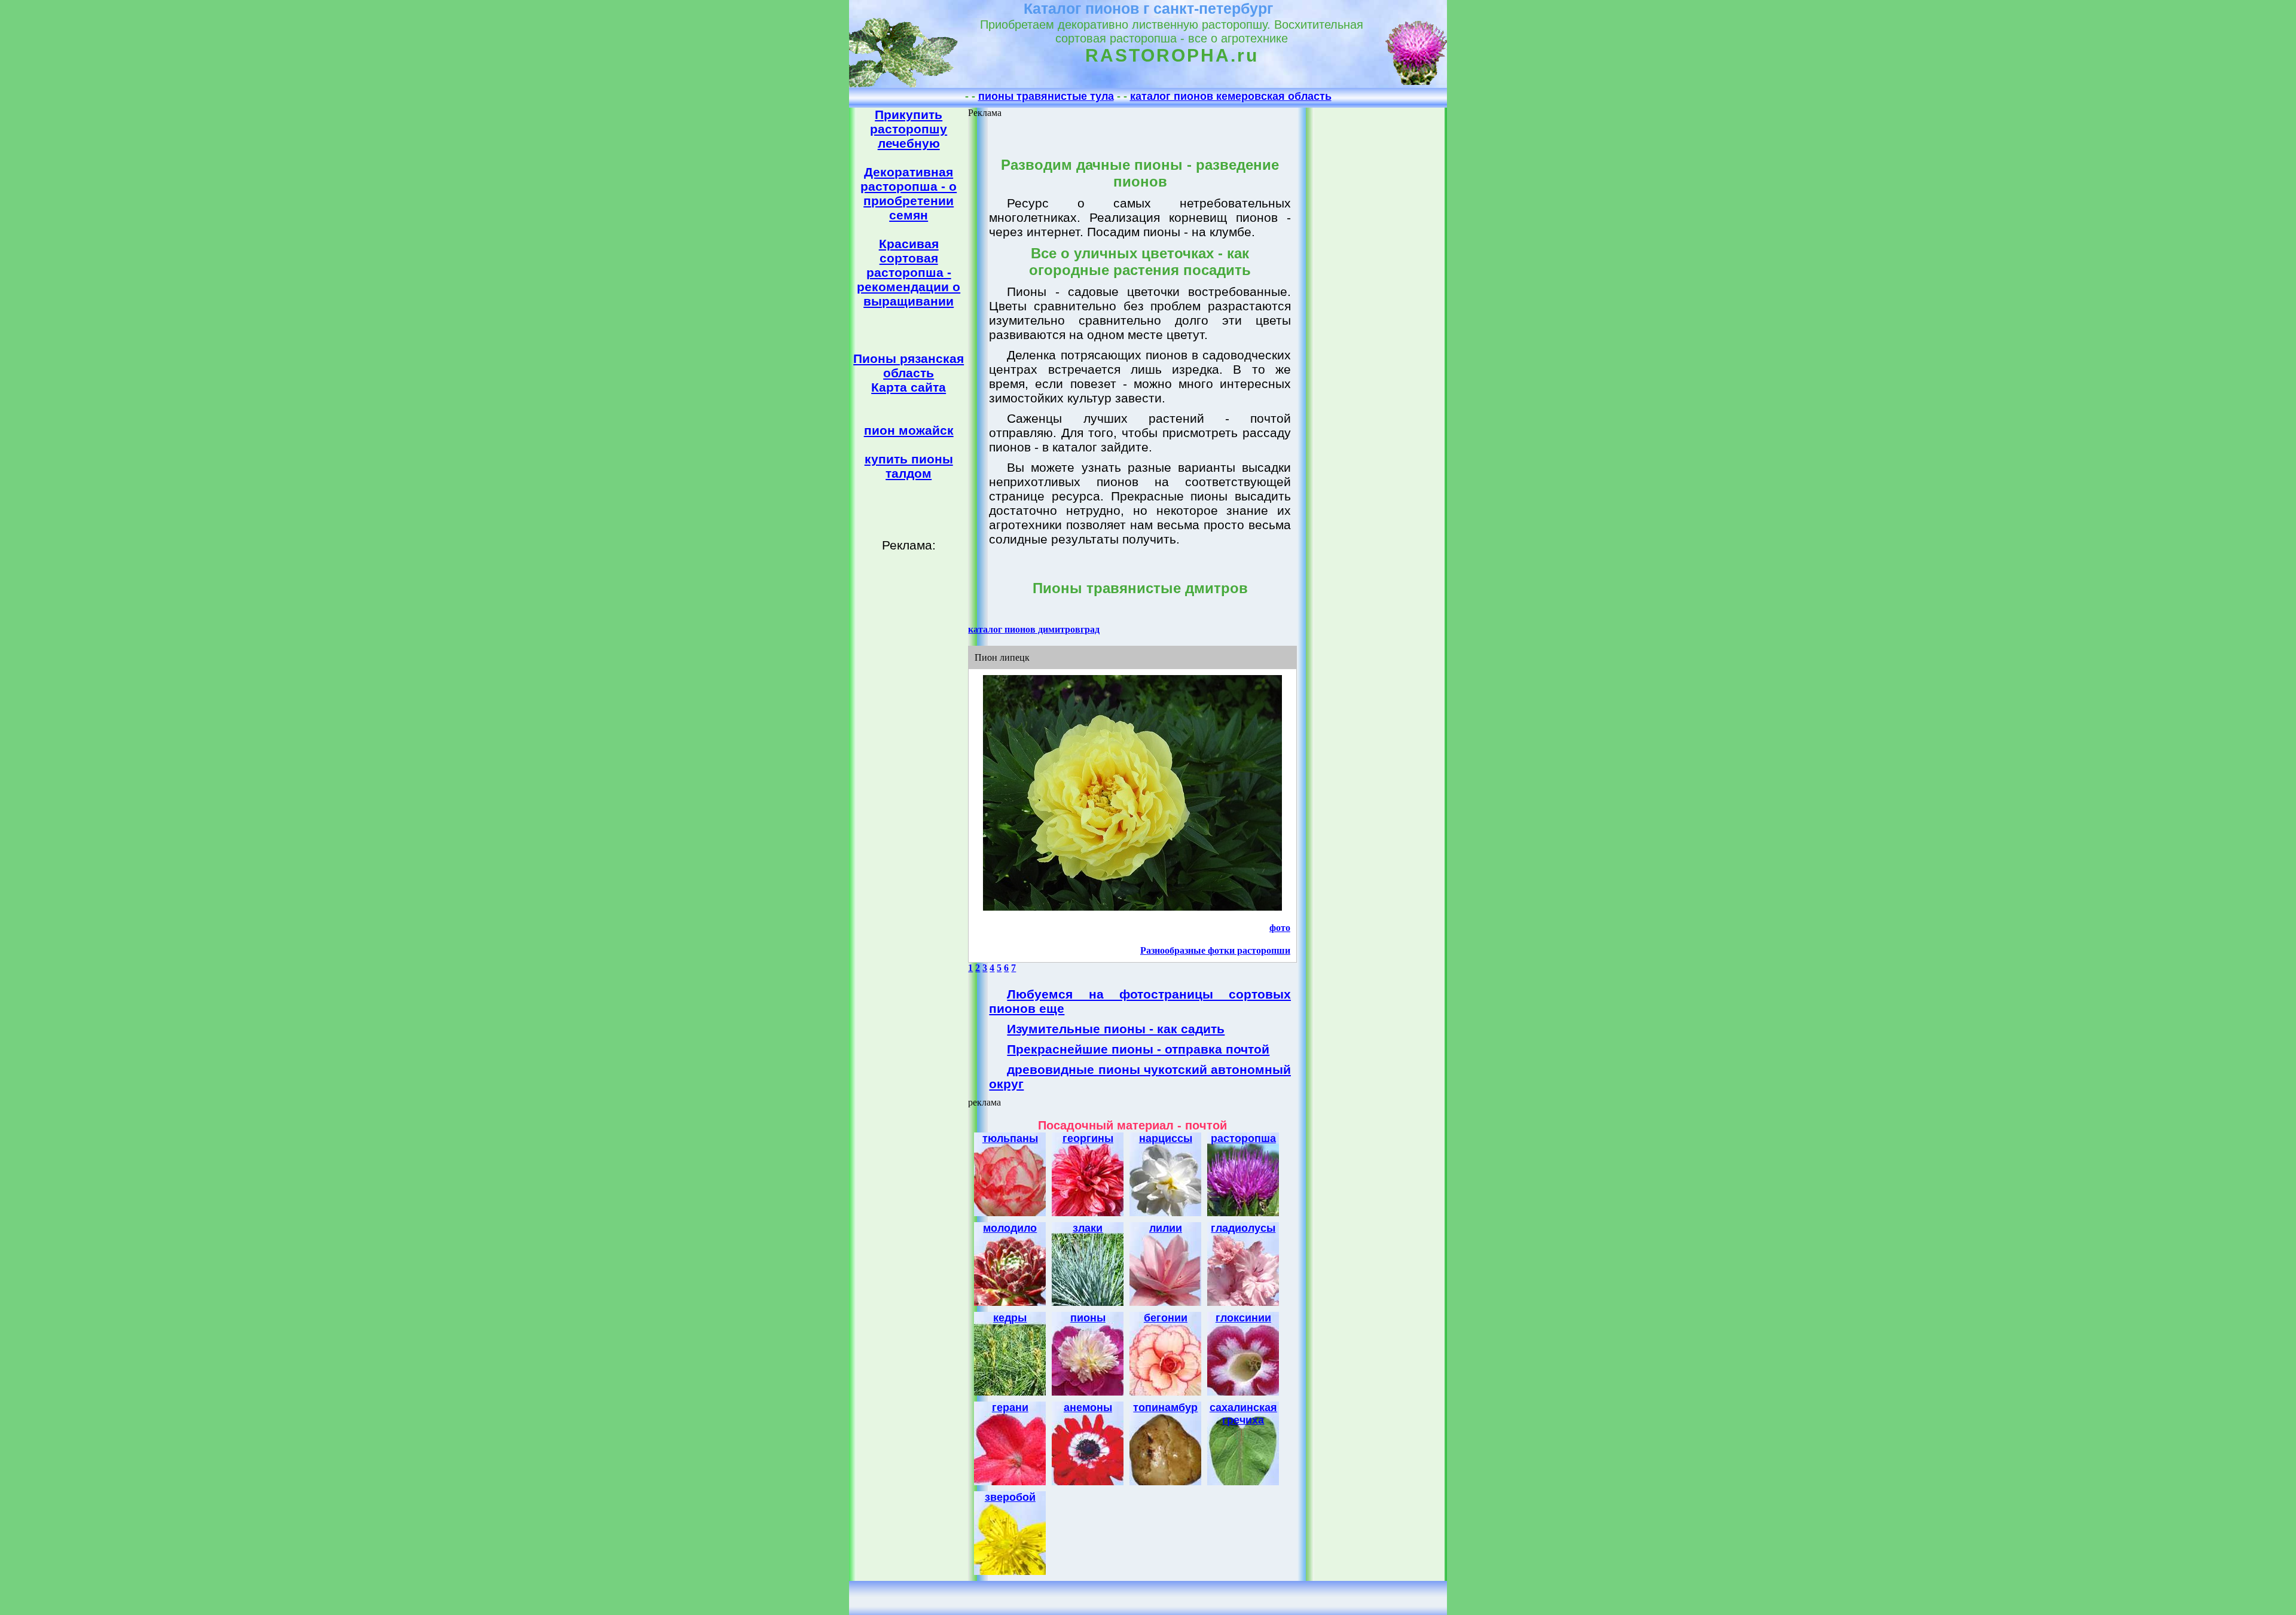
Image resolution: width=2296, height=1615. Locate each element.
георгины (1088, 1138)
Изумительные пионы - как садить (1116, 1029)
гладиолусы (1243, 1228)
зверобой (1010, 1497)
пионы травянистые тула (1046, 96)
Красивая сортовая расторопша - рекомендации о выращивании (909, 272)
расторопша (1243, 1138)
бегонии (1166, 1318)
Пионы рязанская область (909, 366)
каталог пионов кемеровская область (1231, 96)
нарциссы (1166, 1138)
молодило (1010, 1228)
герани (1010, 1408)
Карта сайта (909, 387)
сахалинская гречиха (1243, 1414)
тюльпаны (1010, 1138)
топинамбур (1165, 1408)
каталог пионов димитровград (1034, 629)
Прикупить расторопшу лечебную (909, 129)
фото (1280, 928)
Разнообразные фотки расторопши (1215, 950)
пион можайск (909, 430)
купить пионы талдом (909, 466)
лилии (1166, 1228)
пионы (1088, 1318)
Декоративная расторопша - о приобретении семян (909, 193)
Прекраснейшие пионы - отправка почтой (1138, 1049)
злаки (1088, 1228)
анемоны (1088, 1408)
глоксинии (1243, 1318)
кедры (1010, 1318)
